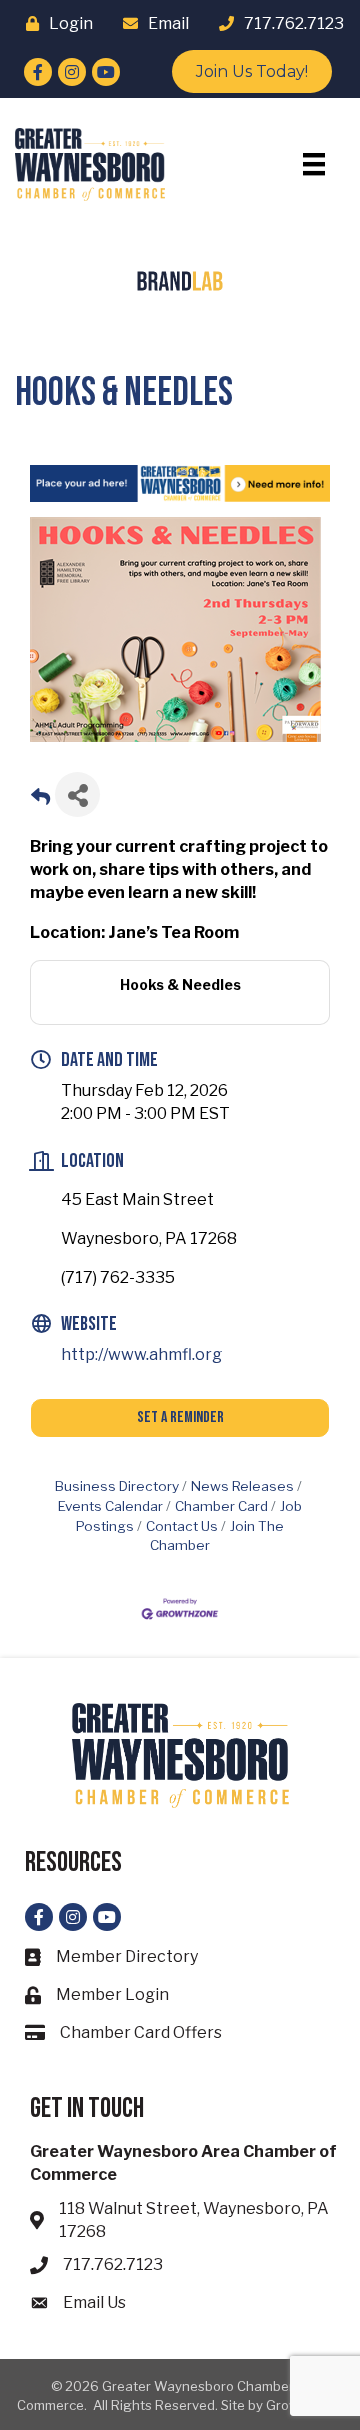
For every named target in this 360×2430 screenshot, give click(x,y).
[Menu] (314, 164)
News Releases (242, 1486)
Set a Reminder (180, 1417)
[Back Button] (40, 800)
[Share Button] (77, 794)
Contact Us (182, 1526)
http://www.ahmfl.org (141, 1354)
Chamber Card (221, 1506)
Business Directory (117, 1486)
